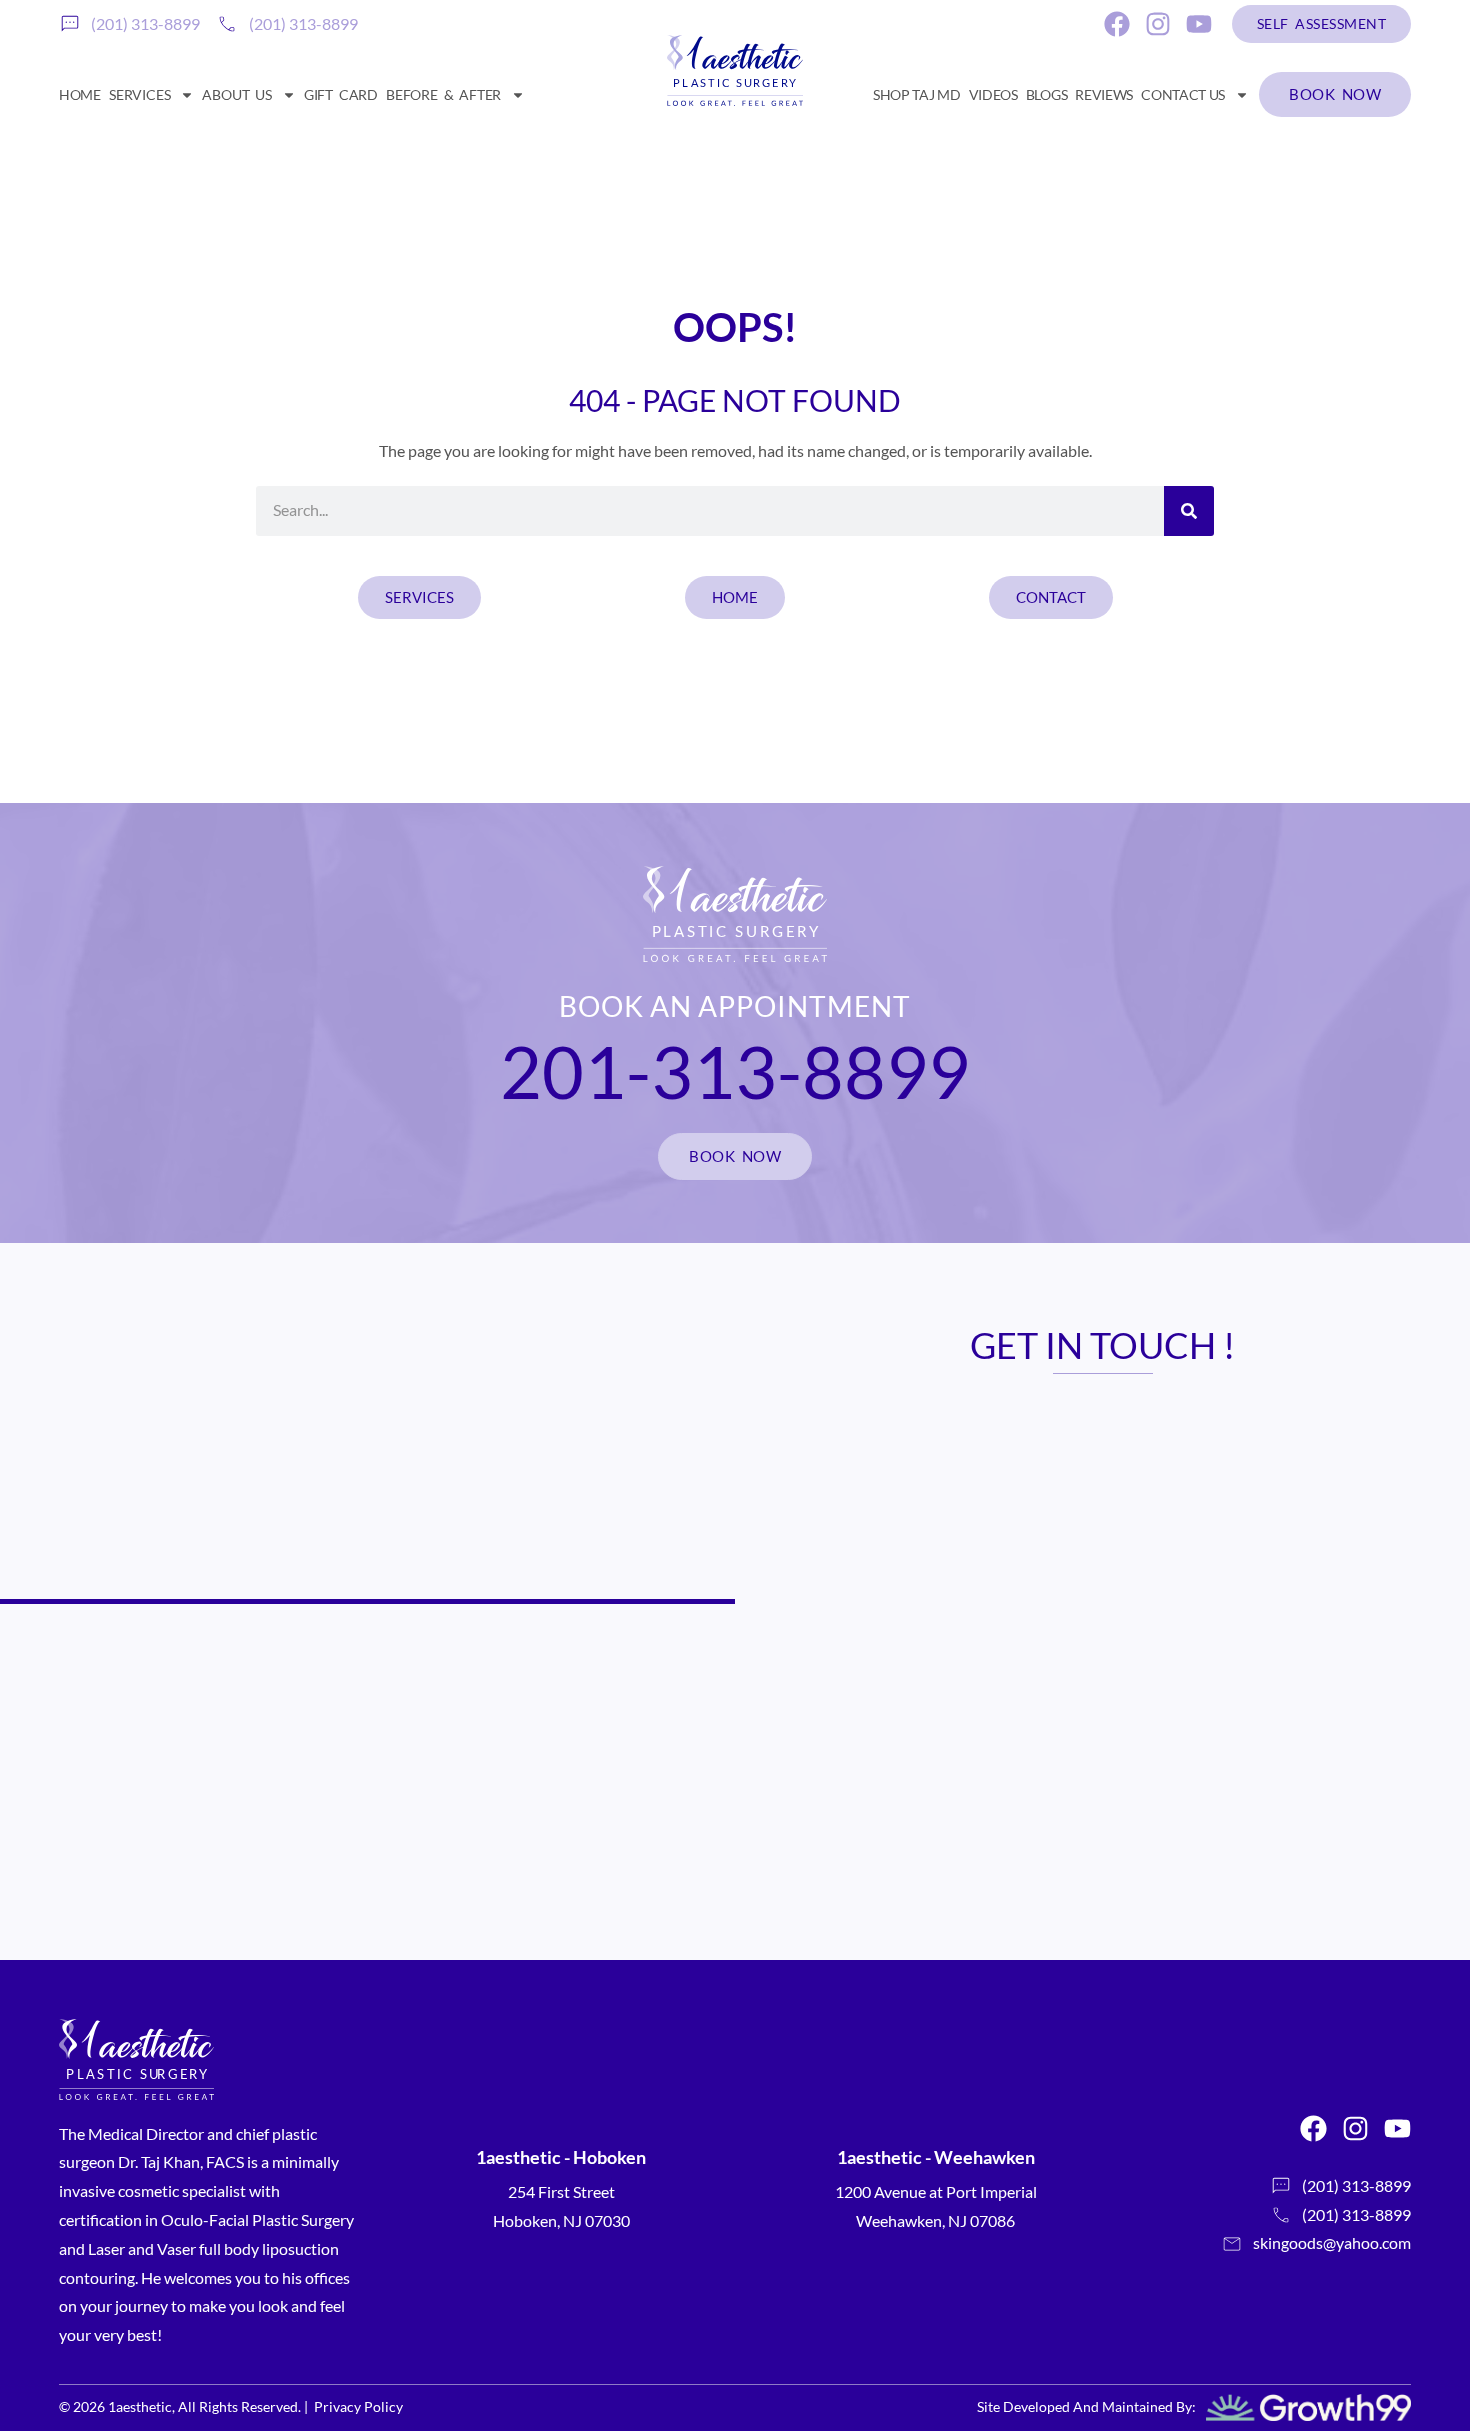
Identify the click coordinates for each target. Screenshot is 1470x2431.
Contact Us (1183, 94)
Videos (993, 94)
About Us (236, 94)
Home (80, 94)
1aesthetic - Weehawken (936, 2157)
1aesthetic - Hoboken (561, 2157)
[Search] (1189, 511)
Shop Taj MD (917, 94)
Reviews (1104, 94)
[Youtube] (1199, 24)
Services (139, 94)
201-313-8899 (735, 1071)
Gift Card (341, 94)
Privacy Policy (358, 2406)
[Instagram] (1158, 24)
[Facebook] (1117, 24)
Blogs (1047, 94)
